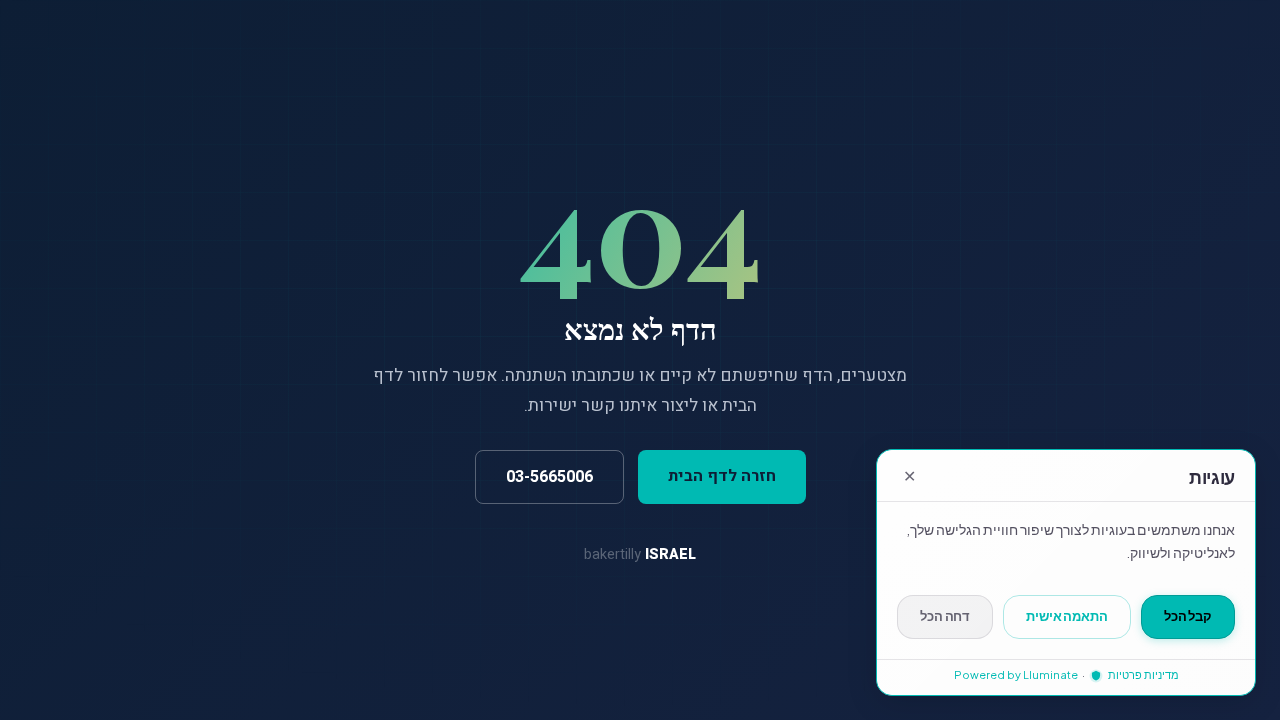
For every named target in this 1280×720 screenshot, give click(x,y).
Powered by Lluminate (1016, 674)
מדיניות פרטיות (1142, 674)
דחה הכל (945, 616)
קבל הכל (1188, 616)
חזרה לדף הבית (722, 476)
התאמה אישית (1067, 616)
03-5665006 (549, 477)
